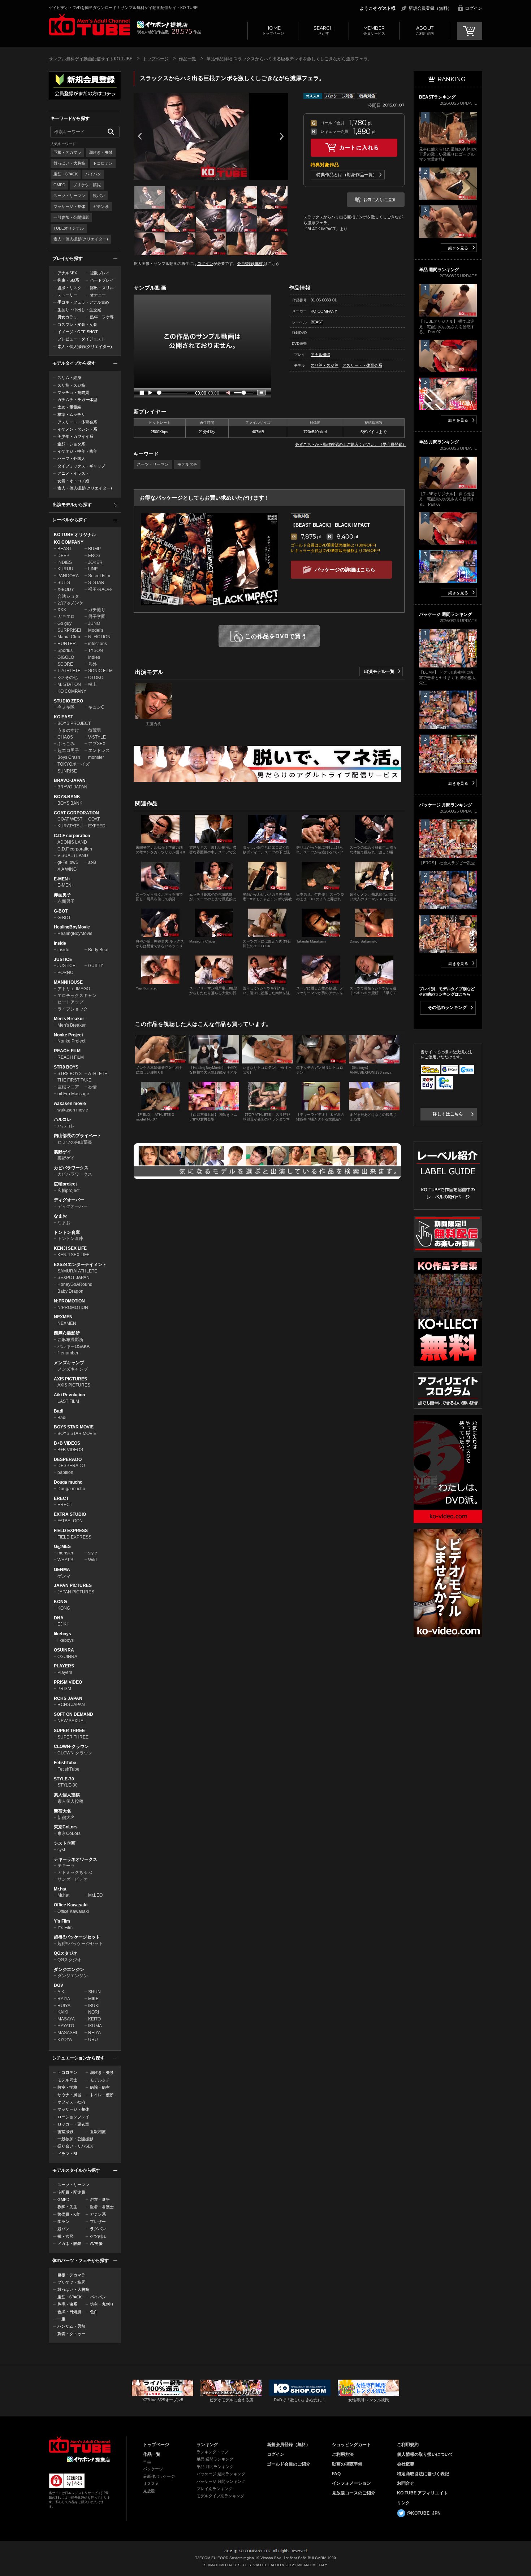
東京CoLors (66, 1827)
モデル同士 (67, 2080)
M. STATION (69, 684)
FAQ (336, 2474)
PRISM (64, 1689)
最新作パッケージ (159, 2476)
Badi (59, 1411)
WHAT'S (65, 1560)
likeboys (62, 1634)
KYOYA (65, 2040)
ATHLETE (98, 1074)
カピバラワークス (71, 1168)
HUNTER (67, 644)
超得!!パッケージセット (77, 1937)
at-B (92, 862)
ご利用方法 (343, 2454)
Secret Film (99, 576)
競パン (99, 196)
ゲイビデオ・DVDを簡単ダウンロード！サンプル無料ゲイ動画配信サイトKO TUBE (123, 8)
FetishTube (65, 1763)
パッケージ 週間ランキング (221, 2474)
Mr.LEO (95, 1895)
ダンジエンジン (69, 1970)
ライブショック (73, 1009)
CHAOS (65, 737)
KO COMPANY (69, 542)
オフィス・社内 (71, 2102)
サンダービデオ (73, 1879)
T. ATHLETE (69, 671)
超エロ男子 (68, 750)
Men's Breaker (69, 1019)
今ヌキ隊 (66, 707)
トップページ (273, 30)
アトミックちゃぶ (75, 1872)
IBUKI (94, 2006)
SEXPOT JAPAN (74, 1278)
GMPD (59, 185)
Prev (140, 136)
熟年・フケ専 (102, 317)
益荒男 (95, 730)
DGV (59, 1985)
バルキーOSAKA (74, 1346)
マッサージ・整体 (69, 206)
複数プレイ (100, 273)
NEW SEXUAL (72, 1721)
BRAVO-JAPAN (70, 780)
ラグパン (98, 2229)
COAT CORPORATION (76, 813)
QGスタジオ (66, 1953)
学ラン (63, 2222)
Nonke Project (68, 1035)
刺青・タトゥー (71, 2334)
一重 (61, 2319)
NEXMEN (63, 1317)
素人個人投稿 (67, 1795)
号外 (92, 664)
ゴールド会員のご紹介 (289, 2464)
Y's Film (62, 1921)
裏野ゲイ (62, 1152)
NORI (94, 2012)
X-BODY (66, 589)
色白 (94, 2312)
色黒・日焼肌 (69, 2312)
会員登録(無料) (250, 264)
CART (470, 31)
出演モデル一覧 (379, 671)
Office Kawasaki (71, 1905)
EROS (94, 556)
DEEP (63, 556)
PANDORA (68, 576)
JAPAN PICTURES (73, 1585)
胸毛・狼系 (67, 2304)
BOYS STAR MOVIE (74, 1427)
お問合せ (406, 2483)
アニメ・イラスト (73, 473)
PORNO (65, 972)
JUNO (94, 623)
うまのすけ (68, 730)
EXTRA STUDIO (70, 1514)
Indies (94, 657)
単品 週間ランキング (215, 2459)
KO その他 (68, 678)
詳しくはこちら (448, 1114)
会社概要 (406, 2464)
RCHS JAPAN (68, 1698)
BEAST (64, 549)
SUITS (64, 583)
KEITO (94, 2019)
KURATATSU (70, 826)
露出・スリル (102, 288)
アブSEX (97, 744)
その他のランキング (447, 1008)
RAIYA (64, 1999)
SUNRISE (67, 771)
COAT (94, 819)
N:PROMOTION (69, 1301)
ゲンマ (64, 1576)
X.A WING (67, 869)
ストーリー (67, 295)
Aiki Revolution (69, 1395)
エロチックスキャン (77, 996)
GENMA (62, 1570)
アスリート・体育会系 (77, 422)
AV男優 (96, 2244)
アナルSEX (67, 273)
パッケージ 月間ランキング (221, 2481)
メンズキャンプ (69, 1363)
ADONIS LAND (72, 842)
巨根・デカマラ (67, 152)
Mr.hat (60, 1889)
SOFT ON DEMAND (74, 1714)
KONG (60, 1602)
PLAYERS (64, 1666)
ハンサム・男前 (71, 2326)
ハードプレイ (102, 280)
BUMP (94, 549)
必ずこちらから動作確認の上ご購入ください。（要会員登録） (351, 444)
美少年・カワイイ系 (75, 436)
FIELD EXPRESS (71, 1531)
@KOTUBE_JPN (424, 2513)
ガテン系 (101, 206)
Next (282, 136)
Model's (96, 630)
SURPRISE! (69, 630)
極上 (92, 684)
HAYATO (66, 2026)
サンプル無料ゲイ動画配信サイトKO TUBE (91, 59)
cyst (61, 1850)
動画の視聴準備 (347, 2464)
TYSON (96, 650)
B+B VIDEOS (67, 1443)
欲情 (92, 1087)
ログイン (474, 8)
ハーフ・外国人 (71, 458)
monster (96, 757)
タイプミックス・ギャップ (81, 466)
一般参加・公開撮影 (71, 217)
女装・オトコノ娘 (73, 481)
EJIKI (62, 1624)
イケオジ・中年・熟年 (77, 451)
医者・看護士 (102, 2207)
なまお (60, 1216)
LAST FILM (68, 1401)
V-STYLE (97, 737)
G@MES (62, 1546)
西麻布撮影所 (67, 1333)
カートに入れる (359, 147)
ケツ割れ (98, 2236)
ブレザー (98, 2222)
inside (63, 950)
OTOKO (96, 678)
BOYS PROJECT (74, 723)
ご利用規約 (408, 2445)
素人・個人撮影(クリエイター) (81, 239)
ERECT (61, 1498)
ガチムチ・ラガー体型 (77, 400)
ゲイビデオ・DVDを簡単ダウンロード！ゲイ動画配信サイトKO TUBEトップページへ (80, 2445)
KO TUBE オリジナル (75, 535)
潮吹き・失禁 (101, 152)
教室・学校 (67, 2087)
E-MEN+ (62, 879)
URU (93, 2040)
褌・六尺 (65, 2236)
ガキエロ (66, 617)
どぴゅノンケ (70, 603)
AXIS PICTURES (70, 1379)
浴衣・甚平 (100, 2199)
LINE (93, 569)
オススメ (151, 2484)
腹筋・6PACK (66, 174)
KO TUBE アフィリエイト (422, 2493)
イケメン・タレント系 (77, 429)
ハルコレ (62, 1119)
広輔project (65, 1184)
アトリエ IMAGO (74, 989)
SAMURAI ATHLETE (77, 1271)
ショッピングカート (351, 2445)
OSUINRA (64, 1650)
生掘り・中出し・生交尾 (79, 310)
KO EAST (63, 717)
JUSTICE (63, 960)
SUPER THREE (69, 1731)
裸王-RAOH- (100, 589)
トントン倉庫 (67, 1232)
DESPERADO (68, 1459)
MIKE (93, 1999)
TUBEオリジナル (69, 228)
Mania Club (69, 637)
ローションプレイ (73, 2117)
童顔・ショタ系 (71, 444)
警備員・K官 (69, 2214)
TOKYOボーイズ (74, 764)
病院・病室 (100, 2087)
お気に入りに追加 (379, 200)
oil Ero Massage (73, 1094)
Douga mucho (68, 1482)
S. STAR (96, 583)
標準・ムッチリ (71, 414)
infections (98, 644)
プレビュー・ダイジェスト (81, 339)
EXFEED (97, 826)
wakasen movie (70, 1104)
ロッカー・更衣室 (73, 2124)
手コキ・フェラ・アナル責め (83, 302)
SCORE (65, 664)
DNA (59, 1618)
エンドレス (99, 750)
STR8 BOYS (66, 1067)
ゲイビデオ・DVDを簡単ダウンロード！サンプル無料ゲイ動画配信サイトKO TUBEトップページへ (89, 25)
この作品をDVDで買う (276, 636)
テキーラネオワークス (75, 1859)
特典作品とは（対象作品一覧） (347, 175)
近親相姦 (98, 2132)
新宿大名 (62, 1811)
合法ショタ (68, 596)
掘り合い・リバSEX (75, 2146)
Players (65, 1672)
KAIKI (63, 2012)
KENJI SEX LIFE (70, 1248)
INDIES (65, 562)
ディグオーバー (69, 1200)
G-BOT (61, 911)
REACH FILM (67, 1051)
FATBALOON (70, 1521)
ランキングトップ (212, 2452)
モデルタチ (100, 2080)
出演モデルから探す (72, 505)
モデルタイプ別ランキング (220, 2496)
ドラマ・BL (68, 2154)
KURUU (65, 569)
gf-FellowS (68, 862)
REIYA (94, 2033)
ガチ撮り (97, 610)
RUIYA (64, 2006)
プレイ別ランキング (214, 2489)
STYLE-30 (64, 1779)
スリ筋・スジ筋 (71, 385)
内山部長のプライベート (78, 1136)
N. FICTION (99, 637)
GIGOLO (66, 657)
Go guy (64, 623)
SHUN (94, 1992)
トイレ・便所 (102, 2095)
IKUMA (95, 2026)
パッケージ (153, 2469)
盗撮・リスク (69, 288)
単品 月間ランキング (215, 2467)
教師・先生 (67, 2207)
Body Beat (98, 950)
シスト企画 (65, 1843)
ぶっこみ (66, 744)
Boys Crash (69, 757)
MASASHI (67, 2033)
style (93, 1553)
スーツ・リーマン (69, 196)
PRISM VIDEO (68, 1682)
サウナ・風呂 (69, 2095)
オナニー (98, 295)
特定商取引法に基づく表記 (423, 2474)
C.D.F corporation (72, 836)
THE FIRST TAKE (74, 1080)
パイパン (93, 174)
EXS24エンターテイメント (80, 1265)
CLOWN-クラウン (71, 1746)
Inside (60, 943)
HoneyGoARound (75, 1284)
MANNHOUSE (68, 982)
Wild (92, 1560)
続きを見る (458, 248)
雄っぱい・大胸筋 (69, 163)
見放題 (149, 2491)
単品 (147, 2462)
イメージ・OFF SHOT (78, 332)
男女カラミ (67, 317)
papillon (65, 1472)
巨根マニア (68, 1087)
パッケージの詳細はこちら (345, 570)
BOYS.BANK (67, 797)
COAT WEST (70, 819)
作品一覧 (187, 59)
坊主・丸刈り (102, 2304)
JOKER (95, 562)
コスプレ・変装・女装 (77, 325)
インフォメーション (351, 2483)
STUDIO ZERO (68, 701)
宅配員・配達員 (71, 2192)
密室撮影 (65, 2132)
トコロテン (103, 163)
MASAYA (66, 2019)
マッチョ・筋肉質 (73, 392)
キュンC (96, 707)
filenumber (68, 1353)
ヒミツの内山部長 (75, 1142)
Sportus (65, 650)
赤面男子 (62, 895)
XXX (62, 610)
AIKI (61, 1992)
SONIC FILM (100, 671)
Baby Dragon (70, 1291)
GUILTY (96, 966)
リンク (403, 2503)
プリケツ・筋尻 (87, 185)
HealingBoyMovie (72, 927)
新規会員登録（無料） (430, 8)
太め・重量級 (69, 407)
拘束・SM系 (68, 280)
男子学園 (97, 617)
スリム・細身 (69, 378)
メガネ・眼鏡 (69, 2244)
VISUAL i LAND (73, 856)
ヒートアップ (70, 1002)
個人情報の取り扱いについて (425, 2454)
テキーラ (66, 1866)
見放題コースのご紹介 (354, 2493)
